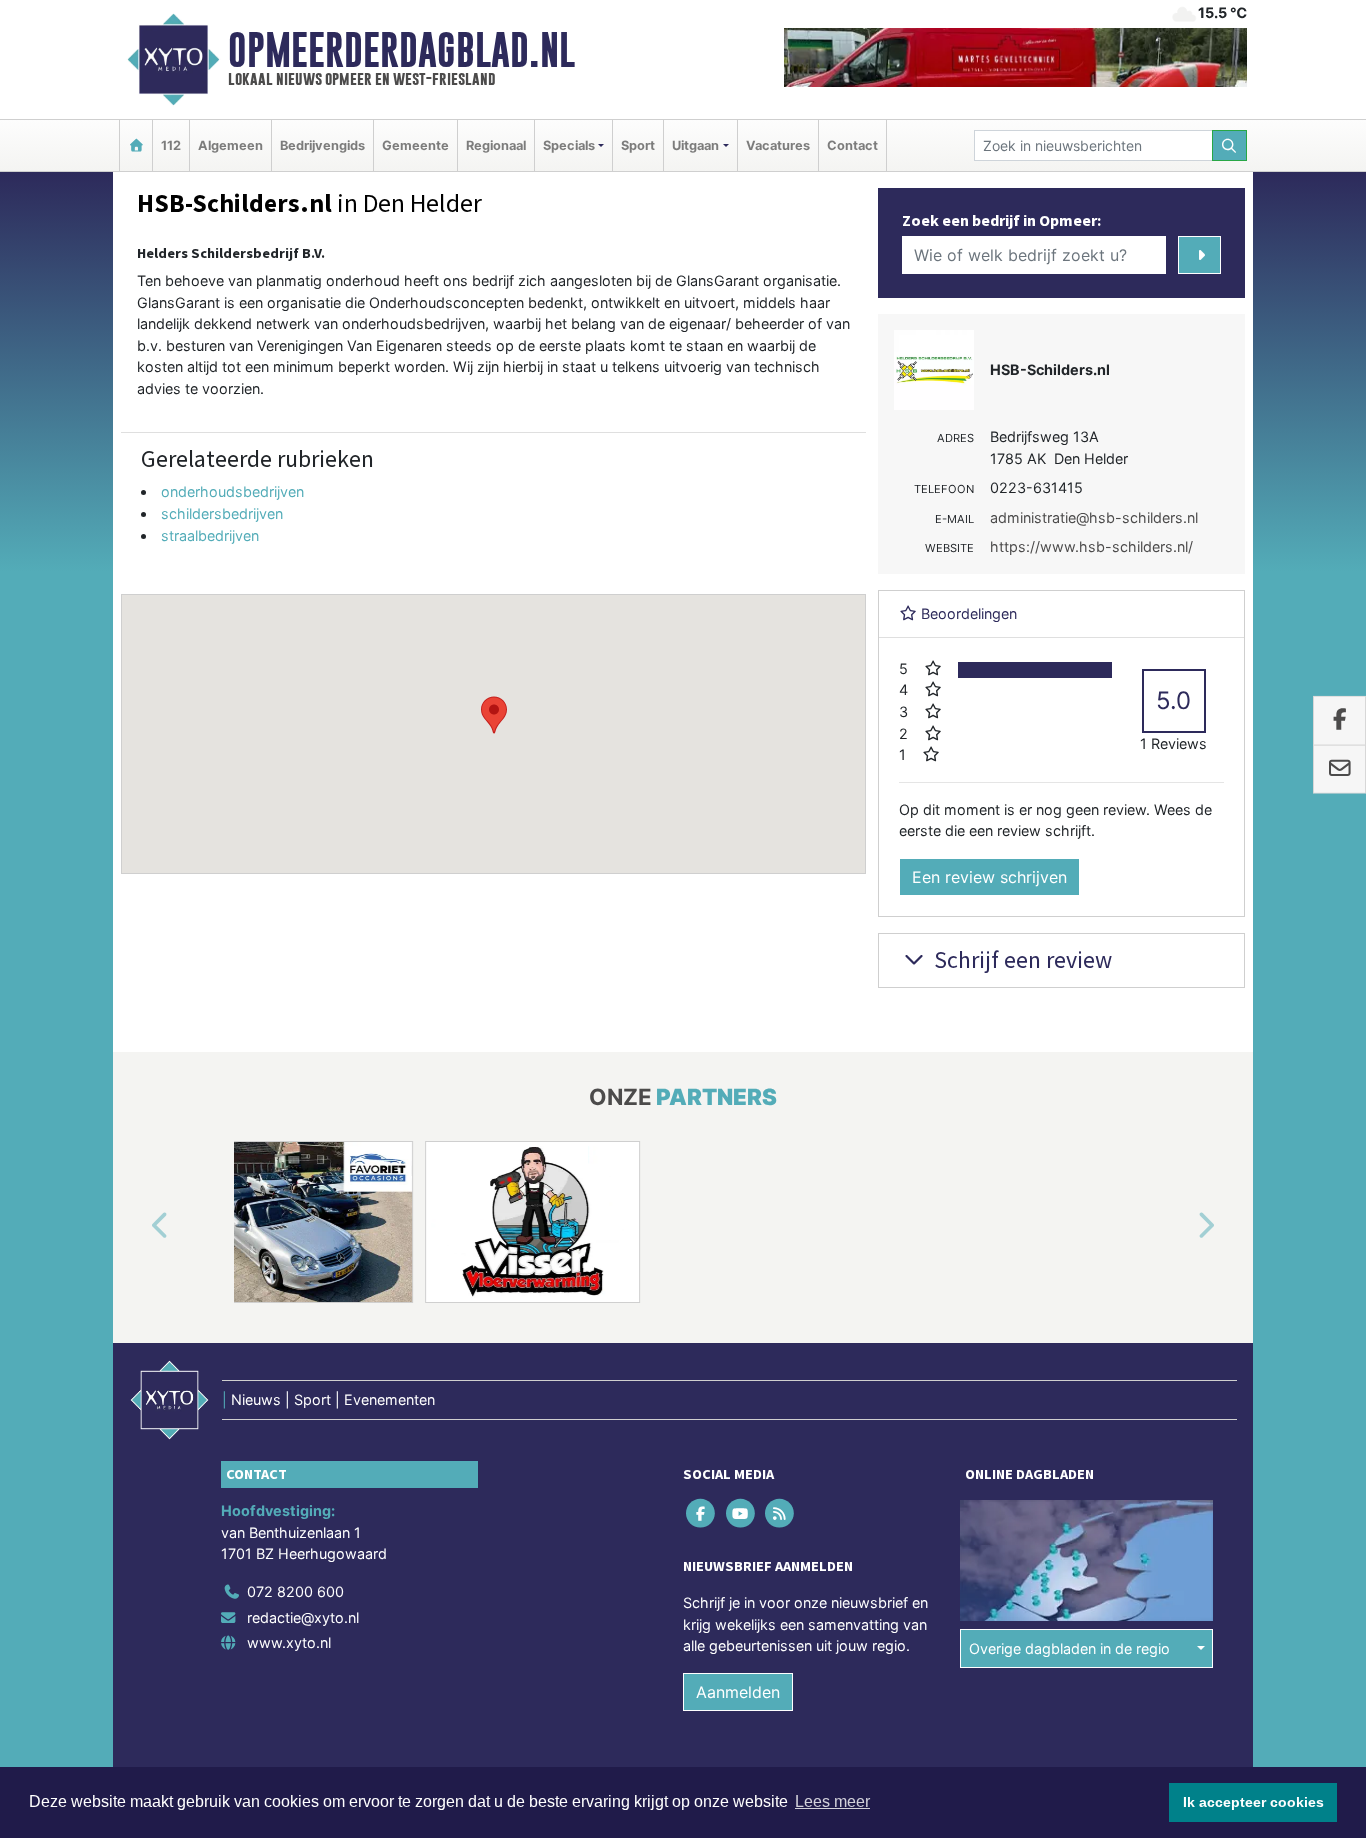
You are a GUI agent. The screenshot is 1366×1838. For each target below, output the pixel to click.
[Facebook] (702, 1512)
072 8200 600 (295, 1591)
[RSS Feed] (780, 1512)
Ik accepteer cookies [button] (1253, 1802)
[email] (1339, 770)
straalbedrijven (210, 535)
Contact (852, 145)
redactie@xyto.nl (303, 1617)
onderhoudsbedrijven (232, 491)
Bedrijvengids (322, 145)
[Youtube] (741, 1512)
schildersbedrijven (222, 513)
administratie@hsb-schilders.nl (1094, 517)
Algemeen (230, 145)
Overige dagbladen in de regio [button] (1069, 1648)
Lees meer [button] (832, 1801)
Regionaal (496, 145)
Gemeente (415, 145)
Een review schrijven (989, 877)
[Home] (136, 145)
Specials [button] (569, 145)
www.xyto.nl (289, 1642)
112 (171, 145)
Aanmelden (738, 1692)
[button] (494, 715)
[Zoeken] (1230, 145)
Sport (638, 145)
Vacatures (778, 145)
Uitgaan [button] (695, 145)
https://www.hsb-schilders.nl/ (1091, 546)
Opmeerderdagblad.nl (401, 50)
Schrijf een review (1020, 959)
